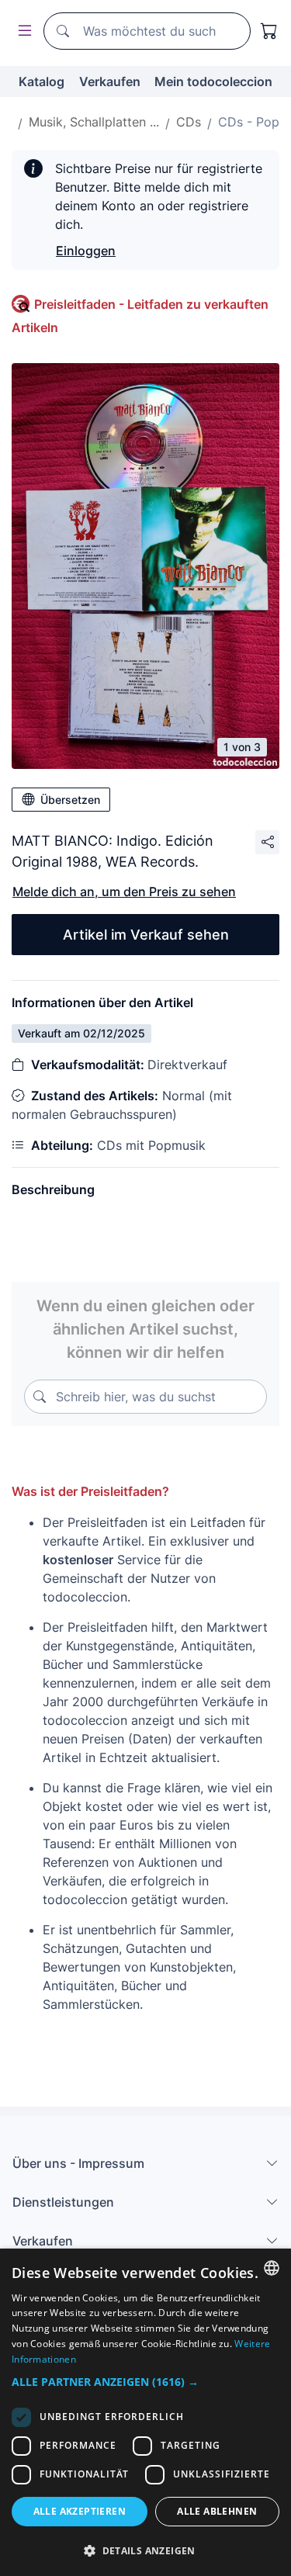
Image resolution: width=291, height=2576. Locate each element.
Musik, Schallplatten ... (94, 122)
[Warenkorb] (269, 31)
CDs (189, 122)
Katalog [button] (42, 81)
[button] (145, 2382)
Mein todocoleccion (213, 81)
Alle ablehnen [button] (217, 2511)
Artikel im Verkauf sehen (146, 935)
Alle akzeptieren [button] (80, 2511)
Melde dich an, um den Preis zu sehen (124, 892)
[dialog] (145, 2412)
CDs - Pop (249, 122)
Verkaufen (110, 81)
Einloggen (86, 251)
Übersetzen (70, 800)
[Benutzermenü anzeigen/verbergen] (22, 31)
